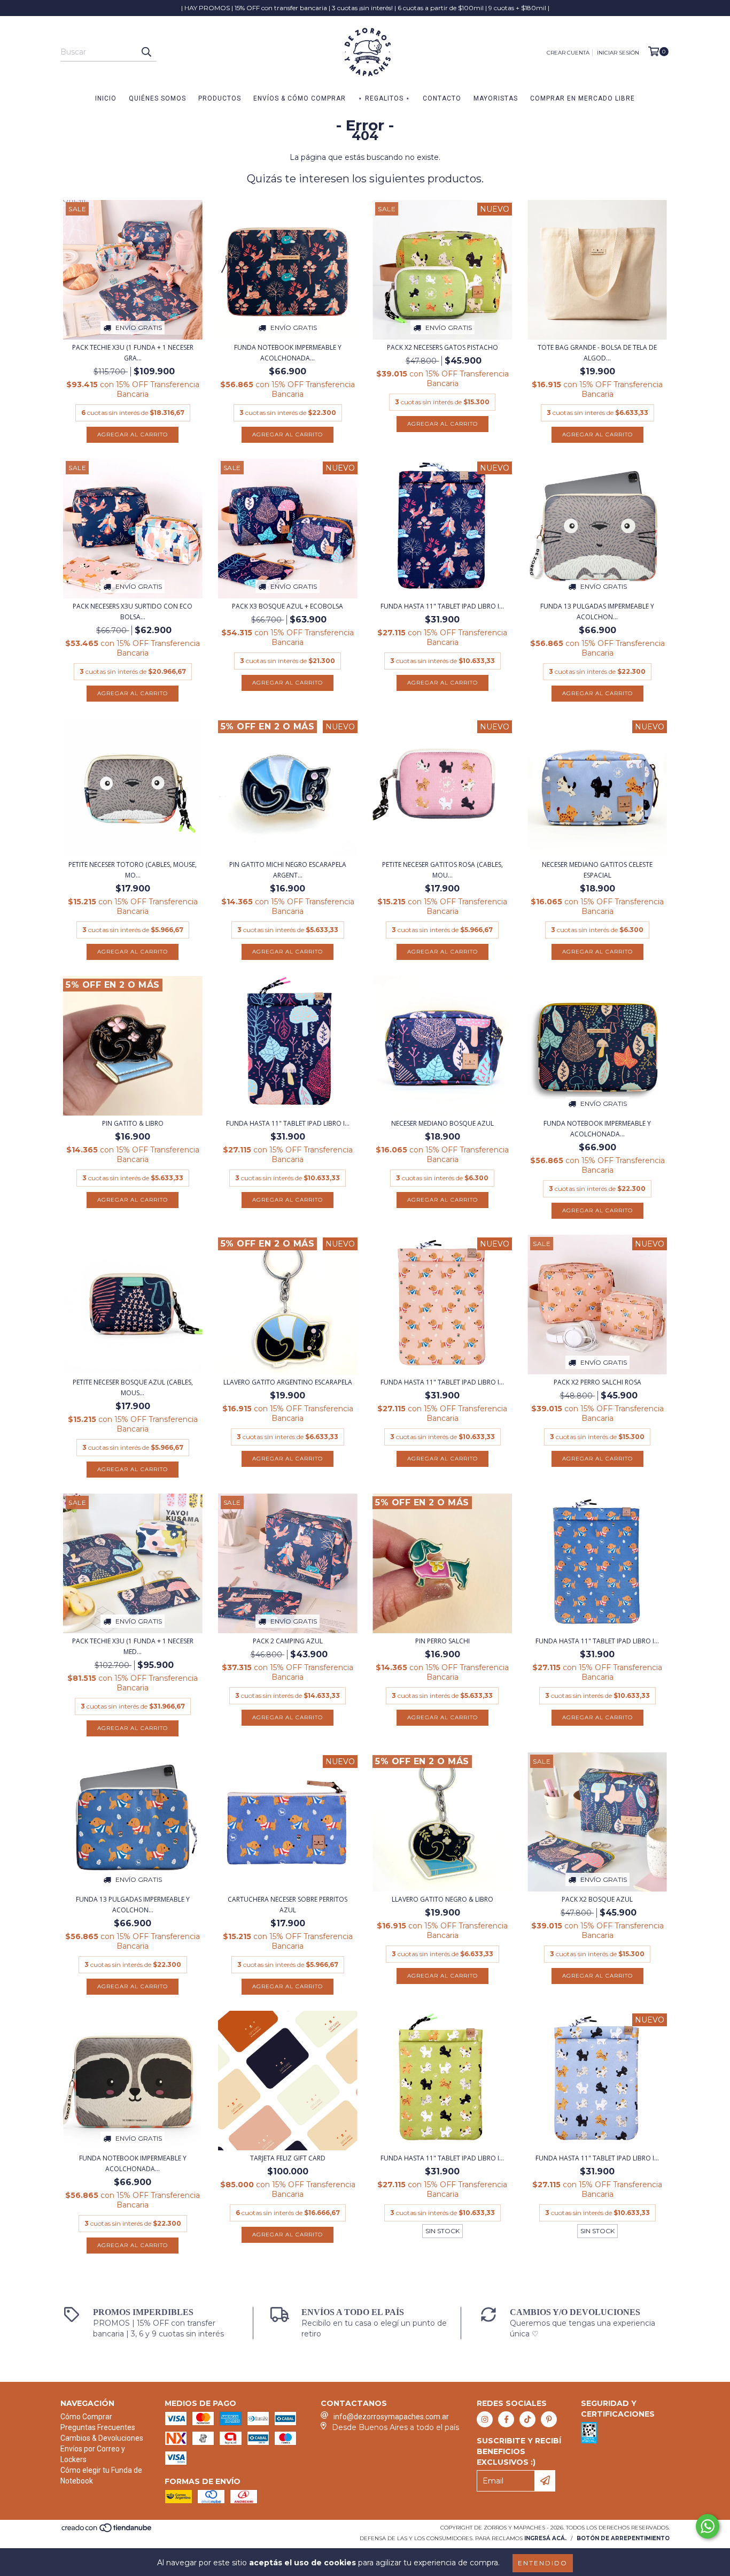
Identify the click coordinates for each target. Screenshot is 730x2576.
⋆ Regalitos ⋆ (384, 98)
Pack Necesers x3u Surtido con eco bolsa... (133, 612)
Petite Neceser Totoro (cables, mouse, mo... (133, 870)
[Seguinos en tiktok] (527, 2419)
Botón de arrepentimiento (623, 2538)
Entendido (543, 2563)
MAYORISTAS (496, 98)
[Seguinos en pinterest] (549, 2419)
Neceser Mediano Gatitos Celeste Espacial (597, 870)
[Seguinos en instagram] (485, 2419)
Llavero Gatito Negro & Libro (442, 1899)
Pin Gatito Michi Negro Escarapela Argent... (288, 870)
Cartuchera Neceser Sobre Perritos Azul (288, 1905)
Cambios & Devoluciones (102, 2438)
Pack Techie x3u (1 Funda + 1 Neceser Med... (133, 1646)
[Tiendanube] (107, 2531)
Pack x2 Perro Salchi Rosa (597, 1382)
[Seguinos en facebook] (506, 2419)
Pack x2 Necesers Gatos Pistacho (442, 347)
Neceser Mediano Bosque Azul (442, 1123)
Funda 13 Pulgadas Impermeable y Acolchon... (597, 612)
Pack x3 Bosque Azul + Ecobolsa (288, 606)
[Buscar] (146, 52)
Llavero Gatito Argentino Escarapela (288, 1382)
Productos (220, 98)
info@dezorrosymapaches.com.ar (391, 2417)
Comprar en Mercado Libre (583, 98)
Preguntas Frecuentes (98, 2427)
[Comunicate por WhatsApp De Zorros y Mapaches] (708, 2526)
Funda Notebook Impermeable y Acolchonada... (288, 353)
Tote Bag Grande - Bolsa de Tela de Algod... (597, 353)
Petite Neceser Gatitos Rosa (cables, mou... (442, 870)
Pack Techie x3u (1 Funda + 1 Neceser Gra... (133, 353)
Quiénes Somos (157, 98)
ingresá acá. (545, 2538)
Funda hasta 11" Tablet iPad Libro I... (442, 606)
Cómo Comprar (86, 2417)
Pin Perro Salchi (442, 1641)
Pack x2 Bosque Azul (597, 1899)
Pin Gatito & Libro (133, 1123)
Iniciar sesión (618, 53)
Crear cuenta (568, 53)
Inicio (106, 98)
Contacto (442, 98)
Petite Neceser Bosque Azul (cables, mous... (133, 1387)
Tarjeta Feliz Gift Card (288, 2158)
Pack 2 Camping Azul (288, 1641)
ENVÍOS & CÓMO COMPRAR (300, 98)
